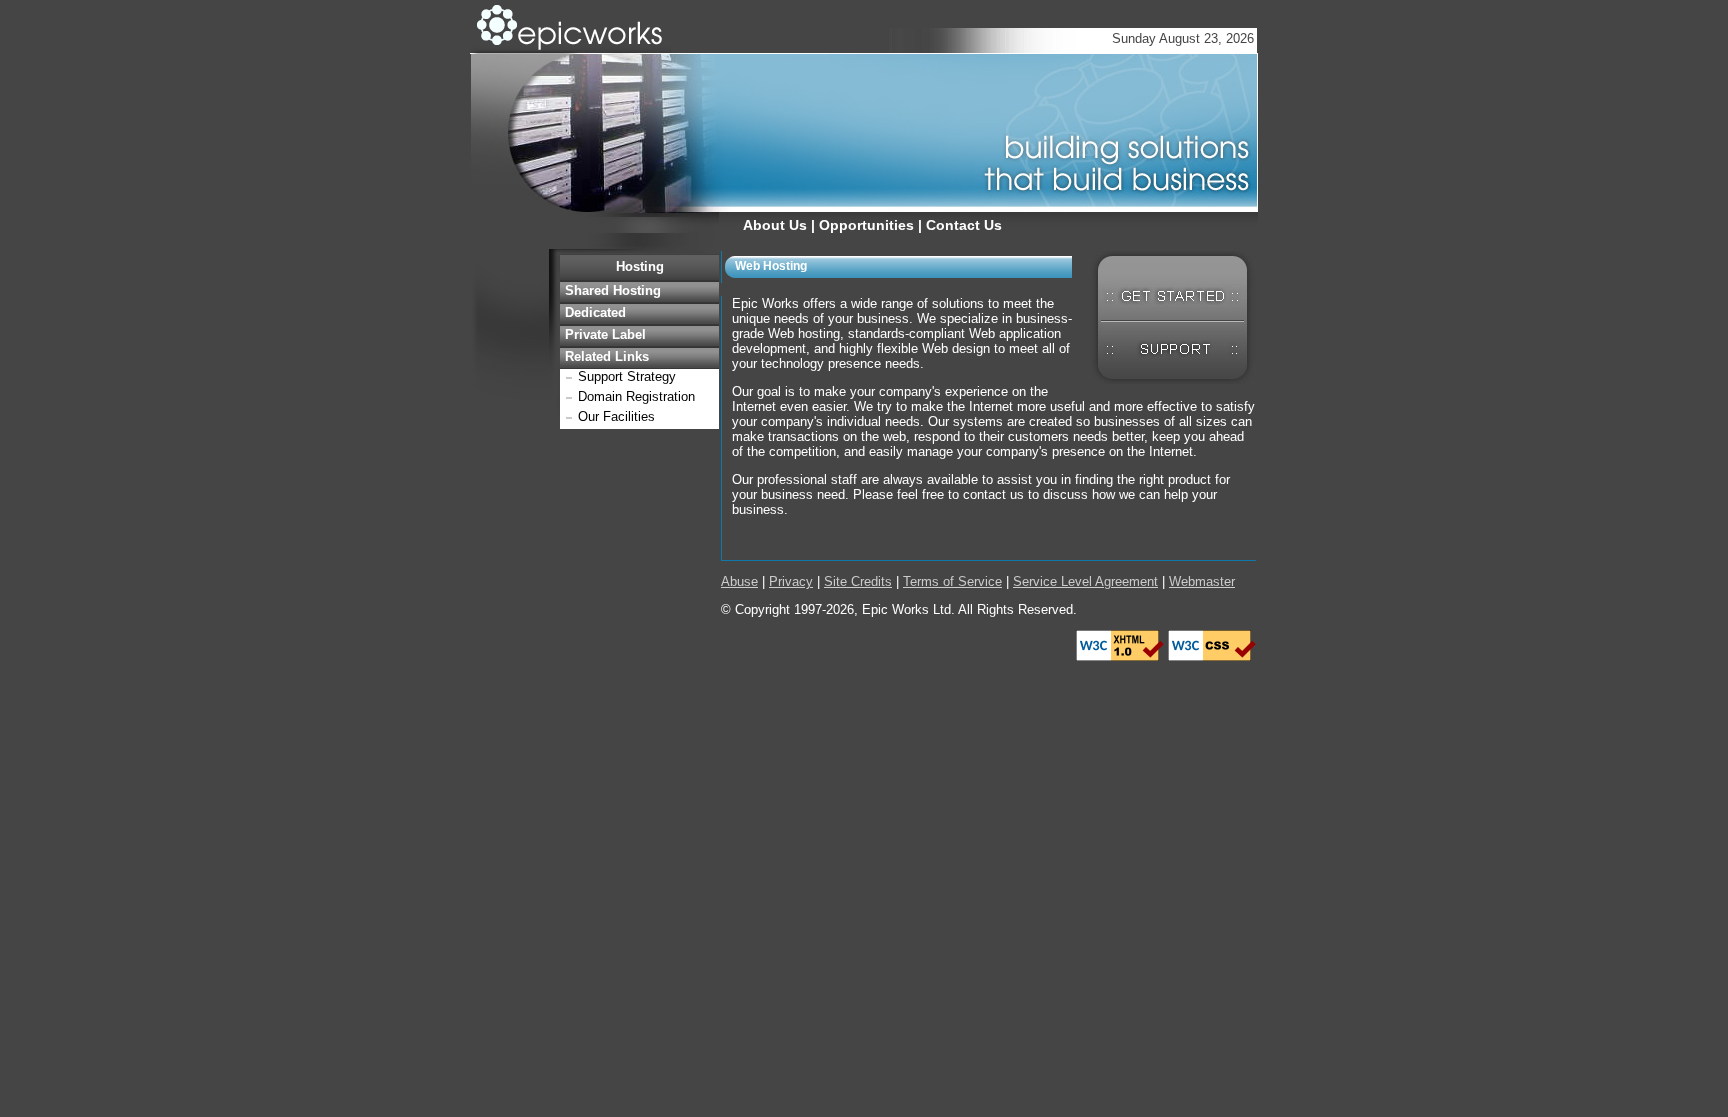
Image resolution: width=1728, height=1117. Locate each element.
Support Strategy (627, 376)
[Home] (570, 48)
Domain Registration (636, 396)
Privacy (791, 581)
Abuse (739, 581)
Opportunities (866, 225)
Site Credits (858, 581)
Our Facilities (616, 416)
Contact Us (964, 225)
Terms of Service (952, 581)
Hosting (640, 266)
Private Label (605, 334)
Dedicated (595, 312)
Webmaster (1202, 581)
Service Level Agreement (1085, 581)
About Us (775, 225)
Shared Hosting (613, 290)
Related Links (607, 356)
